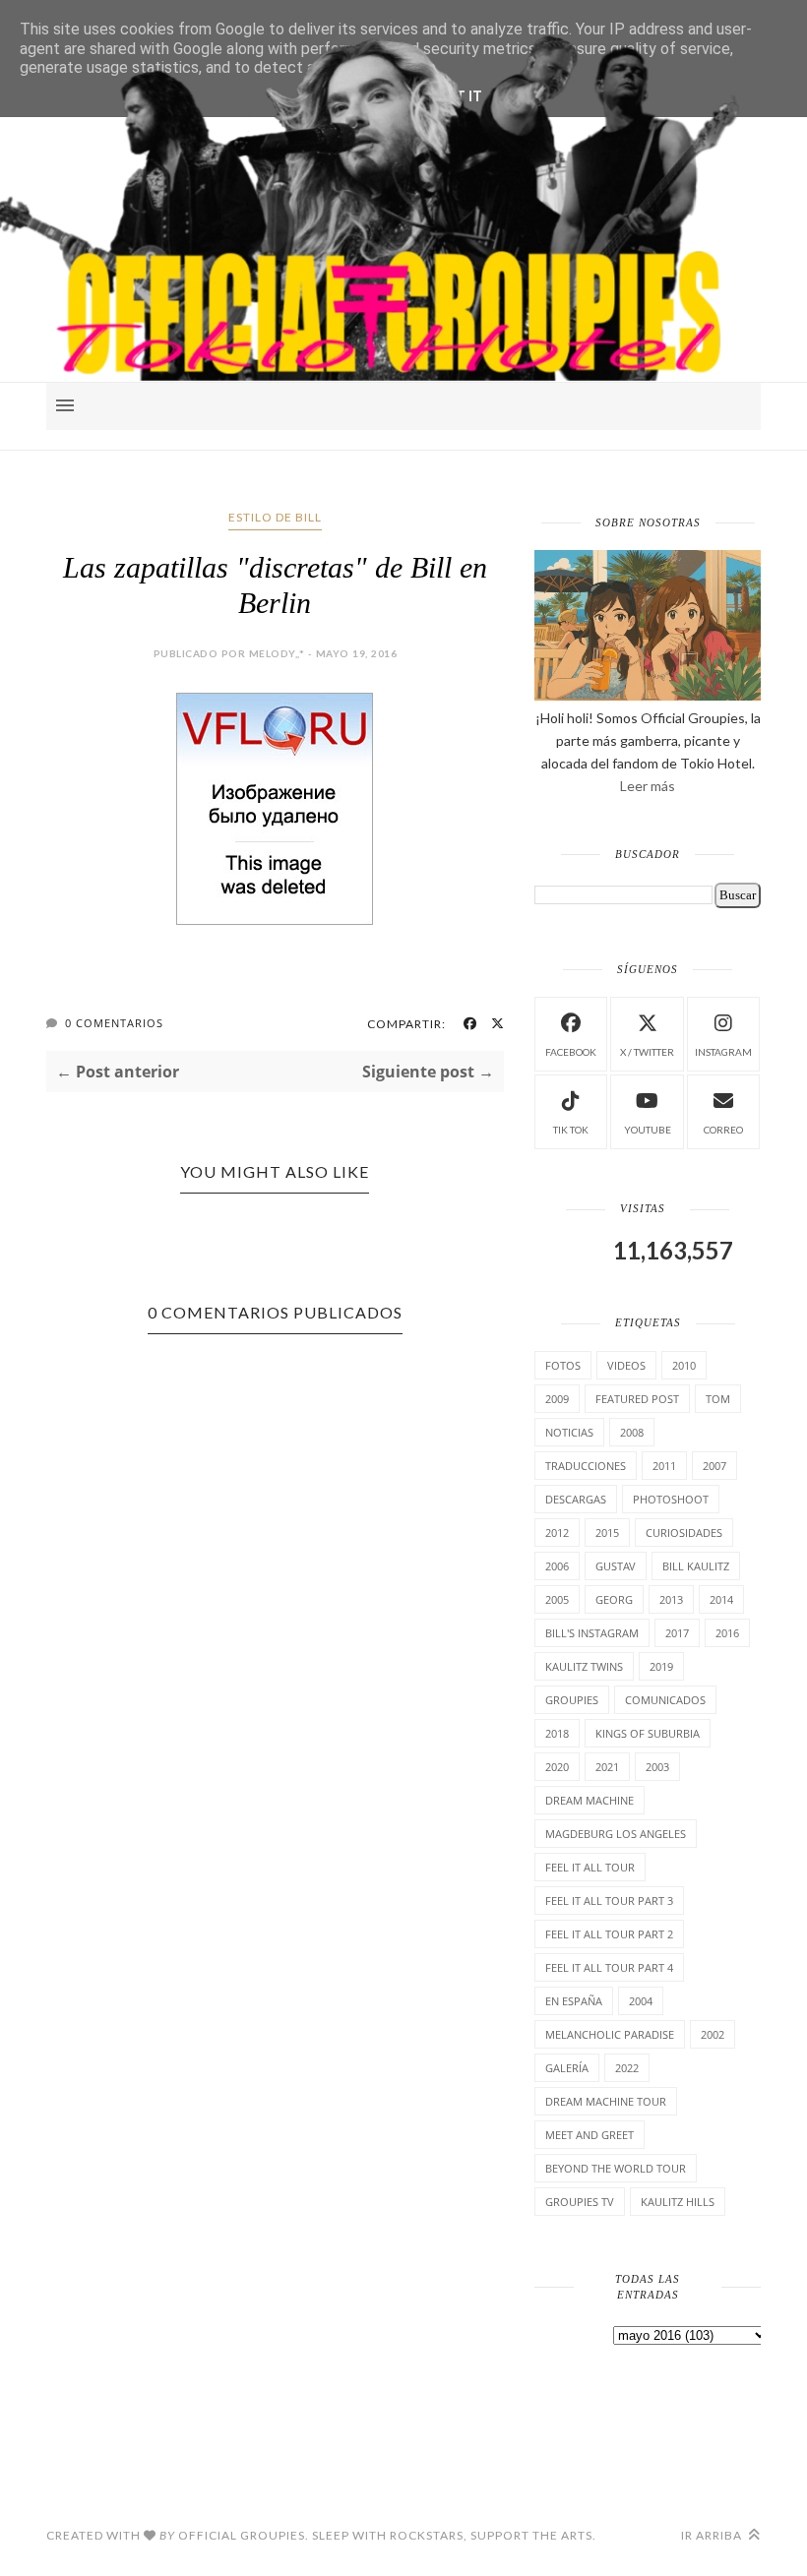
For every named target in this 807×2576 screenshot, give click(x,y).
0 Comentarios (114, 1023)
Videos (626, 1365)
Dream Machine (590, 1800)
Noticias (569, 1432)
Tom (718, 1399)
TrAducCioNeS (586, 1466)
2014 (721, 1599)
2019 (661, 1666)
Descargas (576, 1499)
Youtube (648, 1130)
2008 (632, 1432)
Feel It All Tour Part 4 (609, 1967)
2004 (641, 2001)
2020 (557, 1767)
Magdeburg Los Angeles (616, 1834)
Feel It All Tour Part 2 (609, 1934)
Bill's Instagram (592, 1633)
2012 (557, 1533)
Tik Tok (571, 1130)
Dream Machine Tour (606, 2101)
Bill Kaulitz (696, 1566)
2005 (557, 1599)
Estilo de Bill (275, 517)
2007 (714, 1466)
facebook (571, 1052)
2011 (664, 1466)
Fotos (563, 1365)
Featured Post (637, 1399)
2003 (657, 1767)
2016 (727, 1633)
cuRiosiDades (684, 1533)
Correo (723, 1130)
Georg (614, 1599)
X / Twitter (647, 1052)
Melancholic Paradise (610, 2034)
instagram (723, 1052)
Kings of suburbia (648, 1733)
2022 (627, 2068)
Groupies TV (580, 2202)
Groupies (572, 1700)
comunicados (665, 1700)
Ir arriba (713, 2535)
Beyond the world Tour (616, 2168)
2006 (557, 1566)
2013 (671, 1599)
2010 (684, 1365)
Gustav (616, 1566)
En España (574, 2001)
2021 (607, 1767)
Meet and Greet (590, 2135)
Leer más (648, 786)
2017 (677, 1633)
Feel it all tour (590, 1867)
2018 (557, 1733)
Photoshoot (671, 1499)
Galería (567, 2068)
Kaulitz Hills (678, 2202)
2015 (607, 1533)
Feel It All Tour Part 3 (609, 1901)
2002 (713, 2034)
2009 (557, 1399)
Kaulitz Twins (584, 1666)
